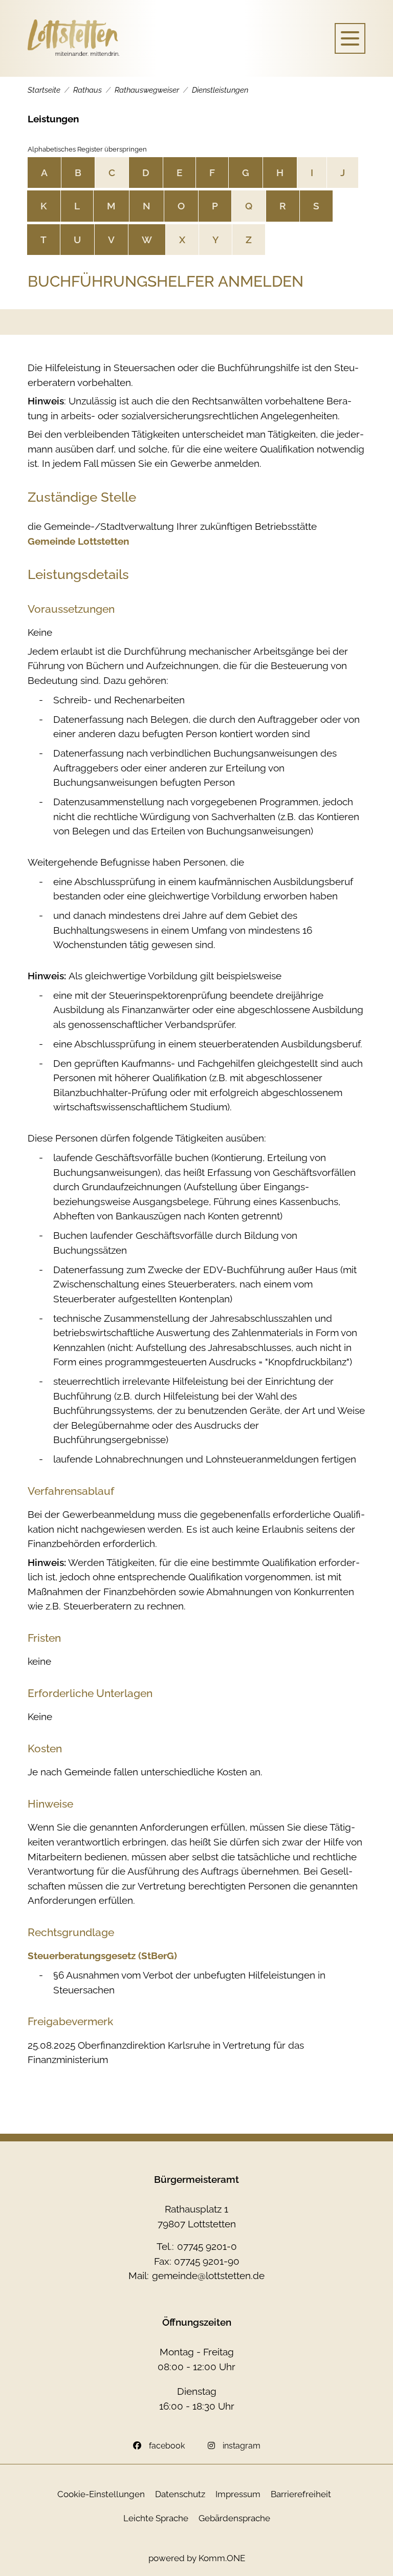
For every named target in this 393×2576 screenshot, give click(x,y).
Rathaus (88, 90)
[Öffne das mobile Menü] (350, 38)
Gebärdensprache (234, 2518)
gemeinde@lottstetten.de (208, 2276)
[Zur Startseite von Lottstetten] (74, 38)
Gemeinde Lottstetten (78, 541)
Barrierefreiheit (301, 2494)
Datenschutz (180, 2494)
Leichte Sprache (156, 2518)
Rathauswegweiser (147, 90)
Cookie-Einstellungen (101, 2494)
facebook (167, 2446)
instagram (242, 2446)
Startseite (44, 90)
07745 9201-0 (207, 2246)
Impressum (238, 2494)
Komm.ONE (222, 2558)
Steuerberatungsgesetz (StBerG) (102, 1956)
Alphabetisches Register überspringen (87, 149)
